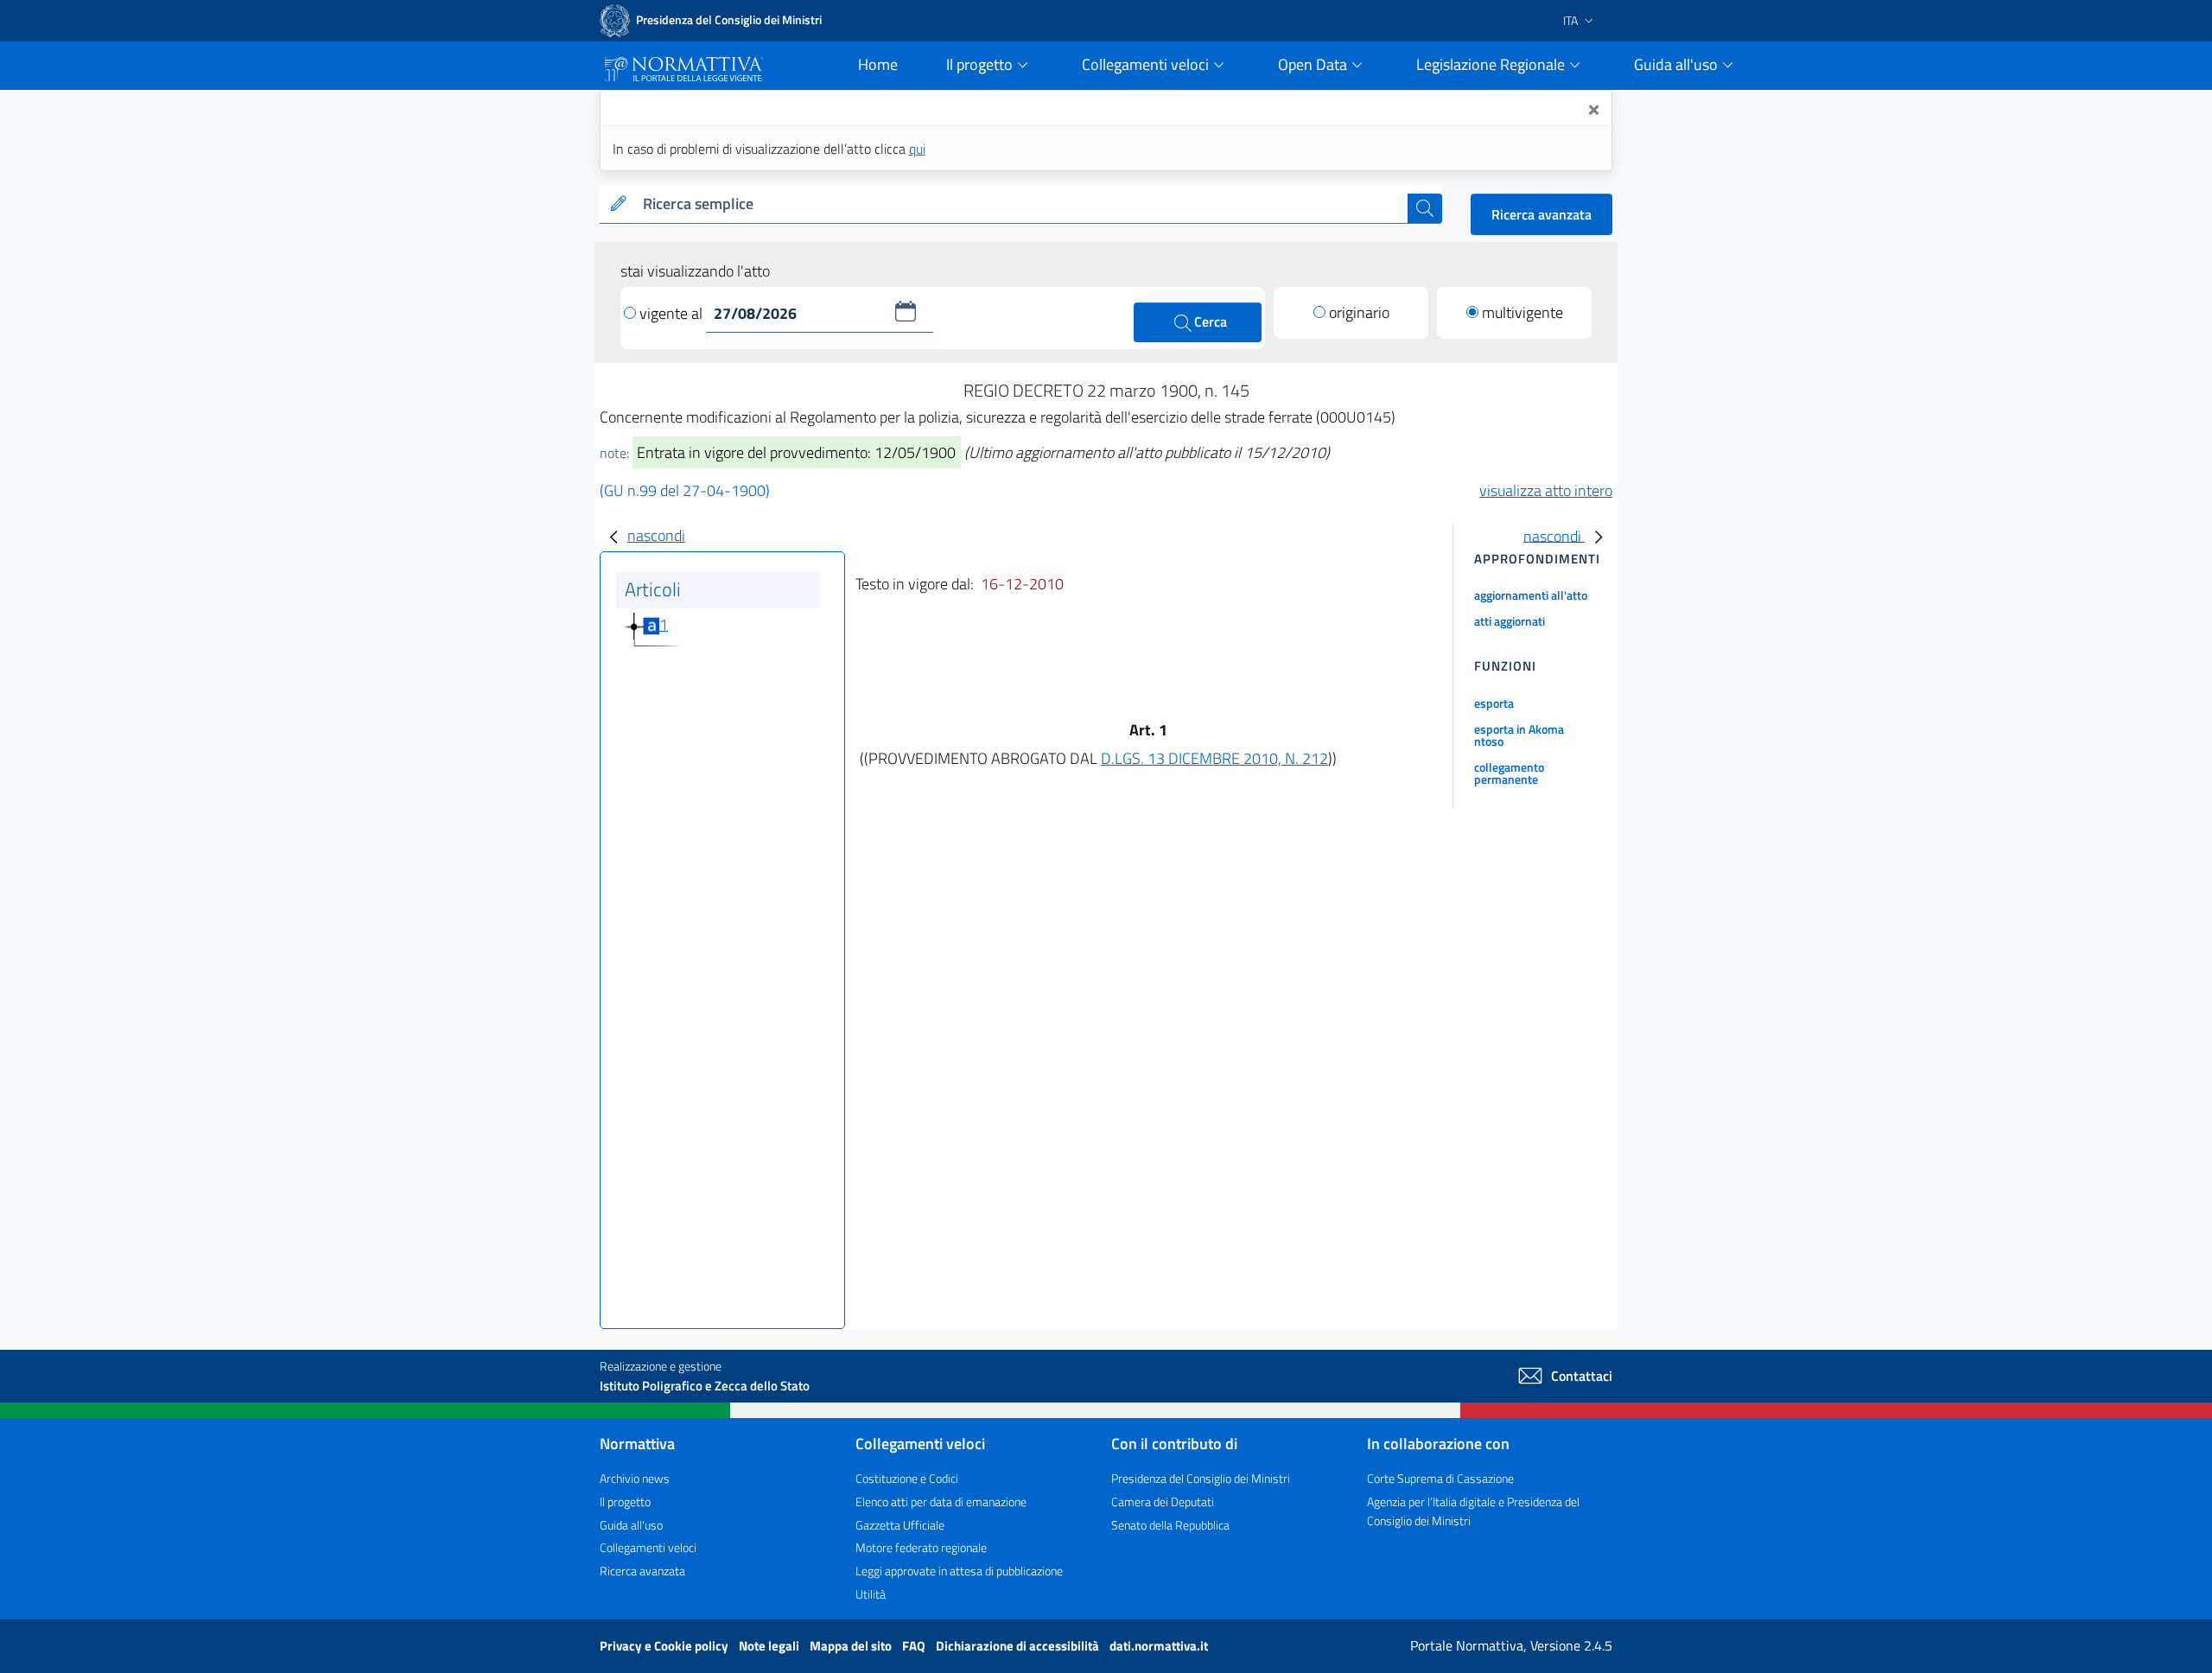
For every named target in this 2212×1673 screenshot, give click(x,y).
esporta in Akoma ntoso (1519, 735)
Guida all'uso (631, 1525)
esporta (1494, 703)
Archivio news (635, 1478)
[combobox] (1022, 204)
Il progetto (625, 1501)
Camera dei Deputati (1163, 1501)
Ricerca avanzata (1541, 214)
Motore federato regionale (921, 1547)
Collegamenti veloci (648, 1547)
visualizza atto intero (1546, 490)
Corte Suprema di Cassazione (1440, 1478)
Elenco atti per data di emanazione (941, 1501)
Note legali (770, 1646)
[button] (906, 311)
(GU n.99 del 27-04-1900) (685, 490)
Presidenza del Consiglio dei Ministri (1201, 1478)
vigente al (673, 313)
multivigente (1522, 312)
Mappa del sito (852, 1646)
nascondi (656, 535)
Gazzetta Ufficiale (900, 1525)
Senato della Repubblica (1170, 1525)
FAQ (915, 1646)
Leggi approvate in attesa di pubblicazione (959, 1571)
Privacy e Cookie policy (665, 1646)
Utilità (871, 1594)
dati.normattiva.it (1159, 1646)
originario (1359, 312)
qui (917, 149)
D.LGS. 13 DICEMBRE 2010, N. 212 (1214, 758)
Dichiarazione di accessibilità (1019, 1646)
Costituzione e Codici (907, 1478)
